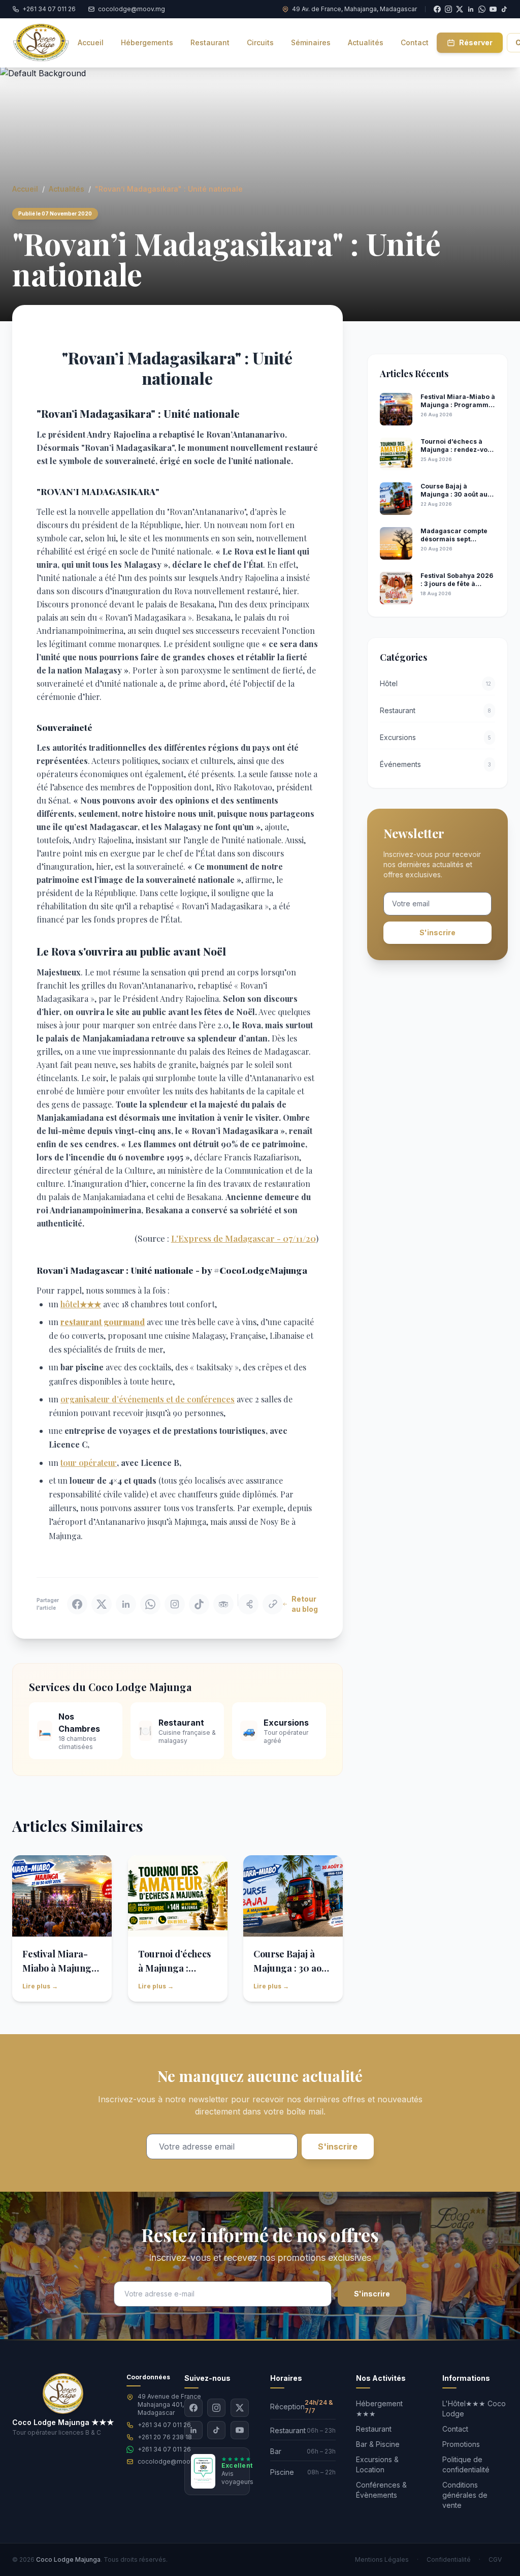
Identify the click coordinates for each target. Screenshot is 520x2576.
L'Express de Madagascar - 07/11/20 (243, 1238)
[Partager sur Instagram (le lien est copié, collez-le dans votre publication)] (175, 1604)
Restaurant (374, 2429)
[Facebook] (193, 2408)
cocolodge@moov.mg (171, 2461)
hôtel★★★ (81, 1304)
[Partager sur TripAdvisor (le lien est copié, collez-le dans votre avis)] (223, 1604)
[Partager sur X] (102, 1604)
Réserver (476, 42)
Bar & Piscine (378, 2444)
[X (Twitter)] (240, 2408)
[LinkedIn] (193, 2430)
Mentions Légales (382, 2559)
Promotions (461, 2444)
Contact (455, 2429)
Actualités (67, 189)
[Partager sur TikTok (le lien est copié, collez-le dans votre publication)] (199, 1604)
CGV (495, 2559)
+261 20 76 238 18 (165, 2437)
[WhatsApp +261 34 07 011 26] (482, 9)
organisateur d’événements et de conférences (148, 1399)
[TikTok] (504, 9)
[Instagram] (216, 2408)
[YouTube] (493, 9)
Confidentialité (449, 2559)
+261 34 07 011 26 (164, 2425)
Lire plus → (40, 1986)
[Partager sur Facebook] (77, 1604)
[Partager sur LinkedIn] (126, 1604)
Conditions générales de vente (465, 2495)
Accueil (25, 189)
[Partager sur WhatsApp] (150, 1604)
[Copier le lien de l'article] (273, 1604)
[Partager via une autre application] (248, 1604)
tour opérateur (89, 1463)
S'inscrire (437, 932)
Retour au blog (305, 1604)
